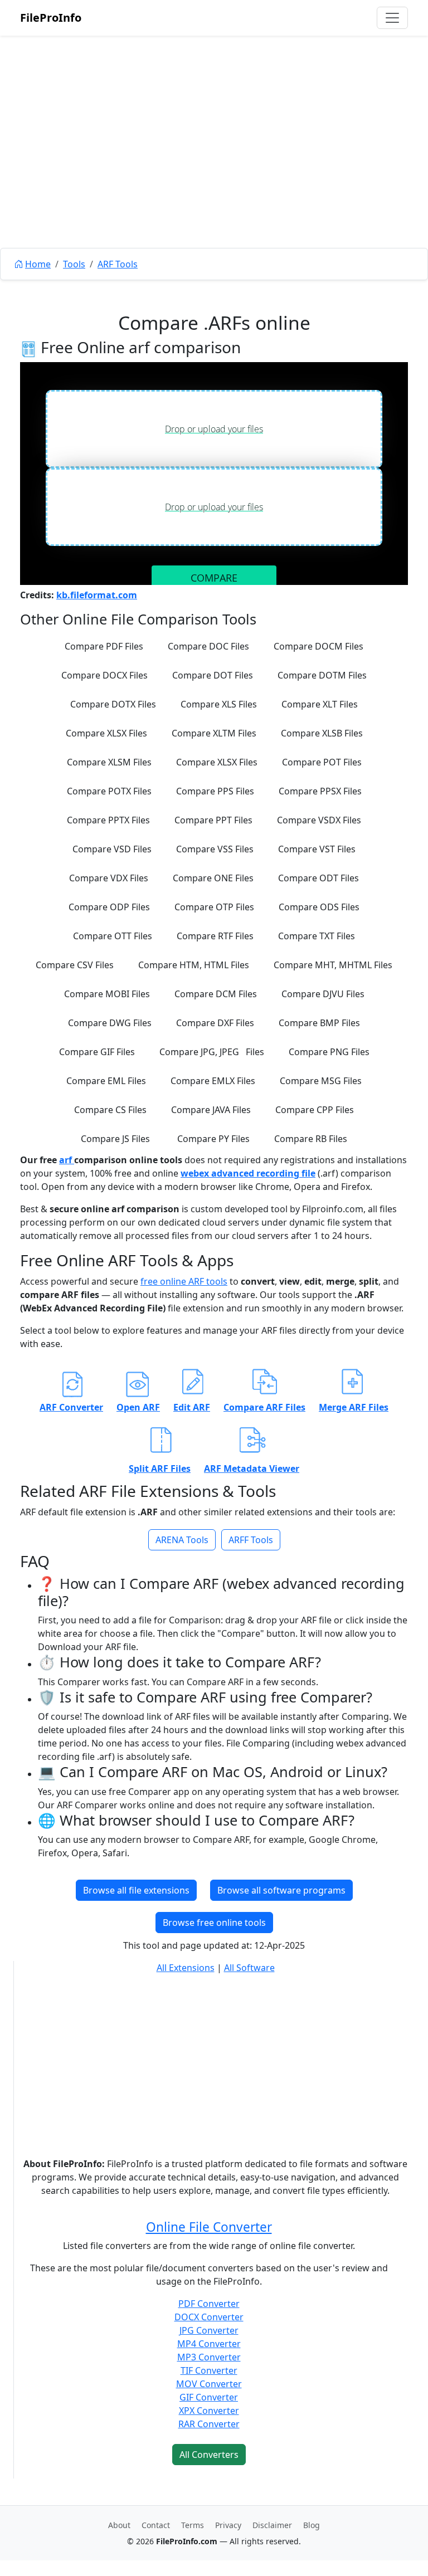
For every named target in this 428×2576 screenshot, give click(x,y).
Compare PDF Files (104, 646)
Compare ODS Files (319, 907)
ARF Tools (118, 264)
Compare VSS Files (215, 849)
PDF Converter (209, 2304)
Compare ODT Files (318, 878)
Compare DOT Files (213, 675)
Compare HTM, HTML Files (194, 965)
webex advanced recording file (248, 1173)
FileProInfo (51, 18)
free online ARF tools (184, 1281)
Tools (74, 264)
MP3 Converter (209, 2357)
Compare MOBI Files (107, 994)
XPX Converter (209, 2411)
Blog (312, 2525)
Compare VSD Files (112, 849)
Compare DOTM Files (322, 675)
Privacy (228, 2525)
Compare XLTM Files (214, 733)
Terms (193, 2525)
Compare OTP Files (214, 907)
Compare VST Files (317, 849)
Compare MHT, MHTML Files (333, 965)
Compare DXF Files (215, 1023)
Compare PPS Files (215, 791)
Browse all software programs (281, 1890)
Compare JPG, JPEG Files (212, 1052)
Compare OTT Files (113, 936)
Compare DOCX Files (104, 675)
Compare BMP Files (319, 1023)
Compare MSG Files (321, 1081)
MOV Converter (209, 2384)
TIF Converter (209, 2370)
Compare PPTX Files (108, 820)
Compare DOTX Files (113, 704)
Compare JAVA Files (211, 1110)
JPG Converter (209, 2330)
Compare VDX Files (109, 878)
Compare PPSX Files (320, 791)
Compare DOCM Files (318, 646)
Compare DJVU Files (323, 994)
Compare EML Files (106, 1081)
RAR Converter (209, 2424)
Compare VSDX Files (319, 820)
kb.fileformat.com (97, 595)
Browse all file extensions (136, 1890)
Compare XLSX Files (106, 733)
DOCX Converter (209, 2317)
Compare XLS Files (219, 704)
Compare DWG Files (110, 1023)
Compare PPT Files (213, 820)
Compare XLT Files (320, 704)
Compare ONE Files (213, 878)
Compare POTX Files (109, 791)
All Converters (209, 2455)
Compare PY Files (213, 1139)
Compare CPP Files (315, 1110)
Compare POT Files (322, 762)
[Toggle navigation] (392, 18)
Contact (156, 2525)
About (119, 2525)
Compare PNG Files (329, 1052)
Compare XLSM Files (109, 762)
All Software (249, 1968)
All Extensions (186, 1968)
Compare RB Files (311, 1139)
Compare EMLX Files (213, 1081)
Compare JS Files (115, 1139)
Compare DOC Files (208, 646)
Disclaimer (272, 2525)
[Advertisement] (214, 167)
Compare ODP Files (109, 907)
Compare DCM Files (216, 994)
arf (67, 1160)
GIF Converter (209, 2397)
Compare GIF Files (97, 1052)
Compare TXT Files (317, 936)
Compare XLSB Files (322, 733)
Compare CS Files (110, 1110)
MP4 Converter (209, 2344)
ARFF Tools (251, 1540)
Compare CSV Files (75, 965)
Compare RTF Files (215, 936)
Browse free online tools (214, 1923)
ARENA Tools (182, 1540)
